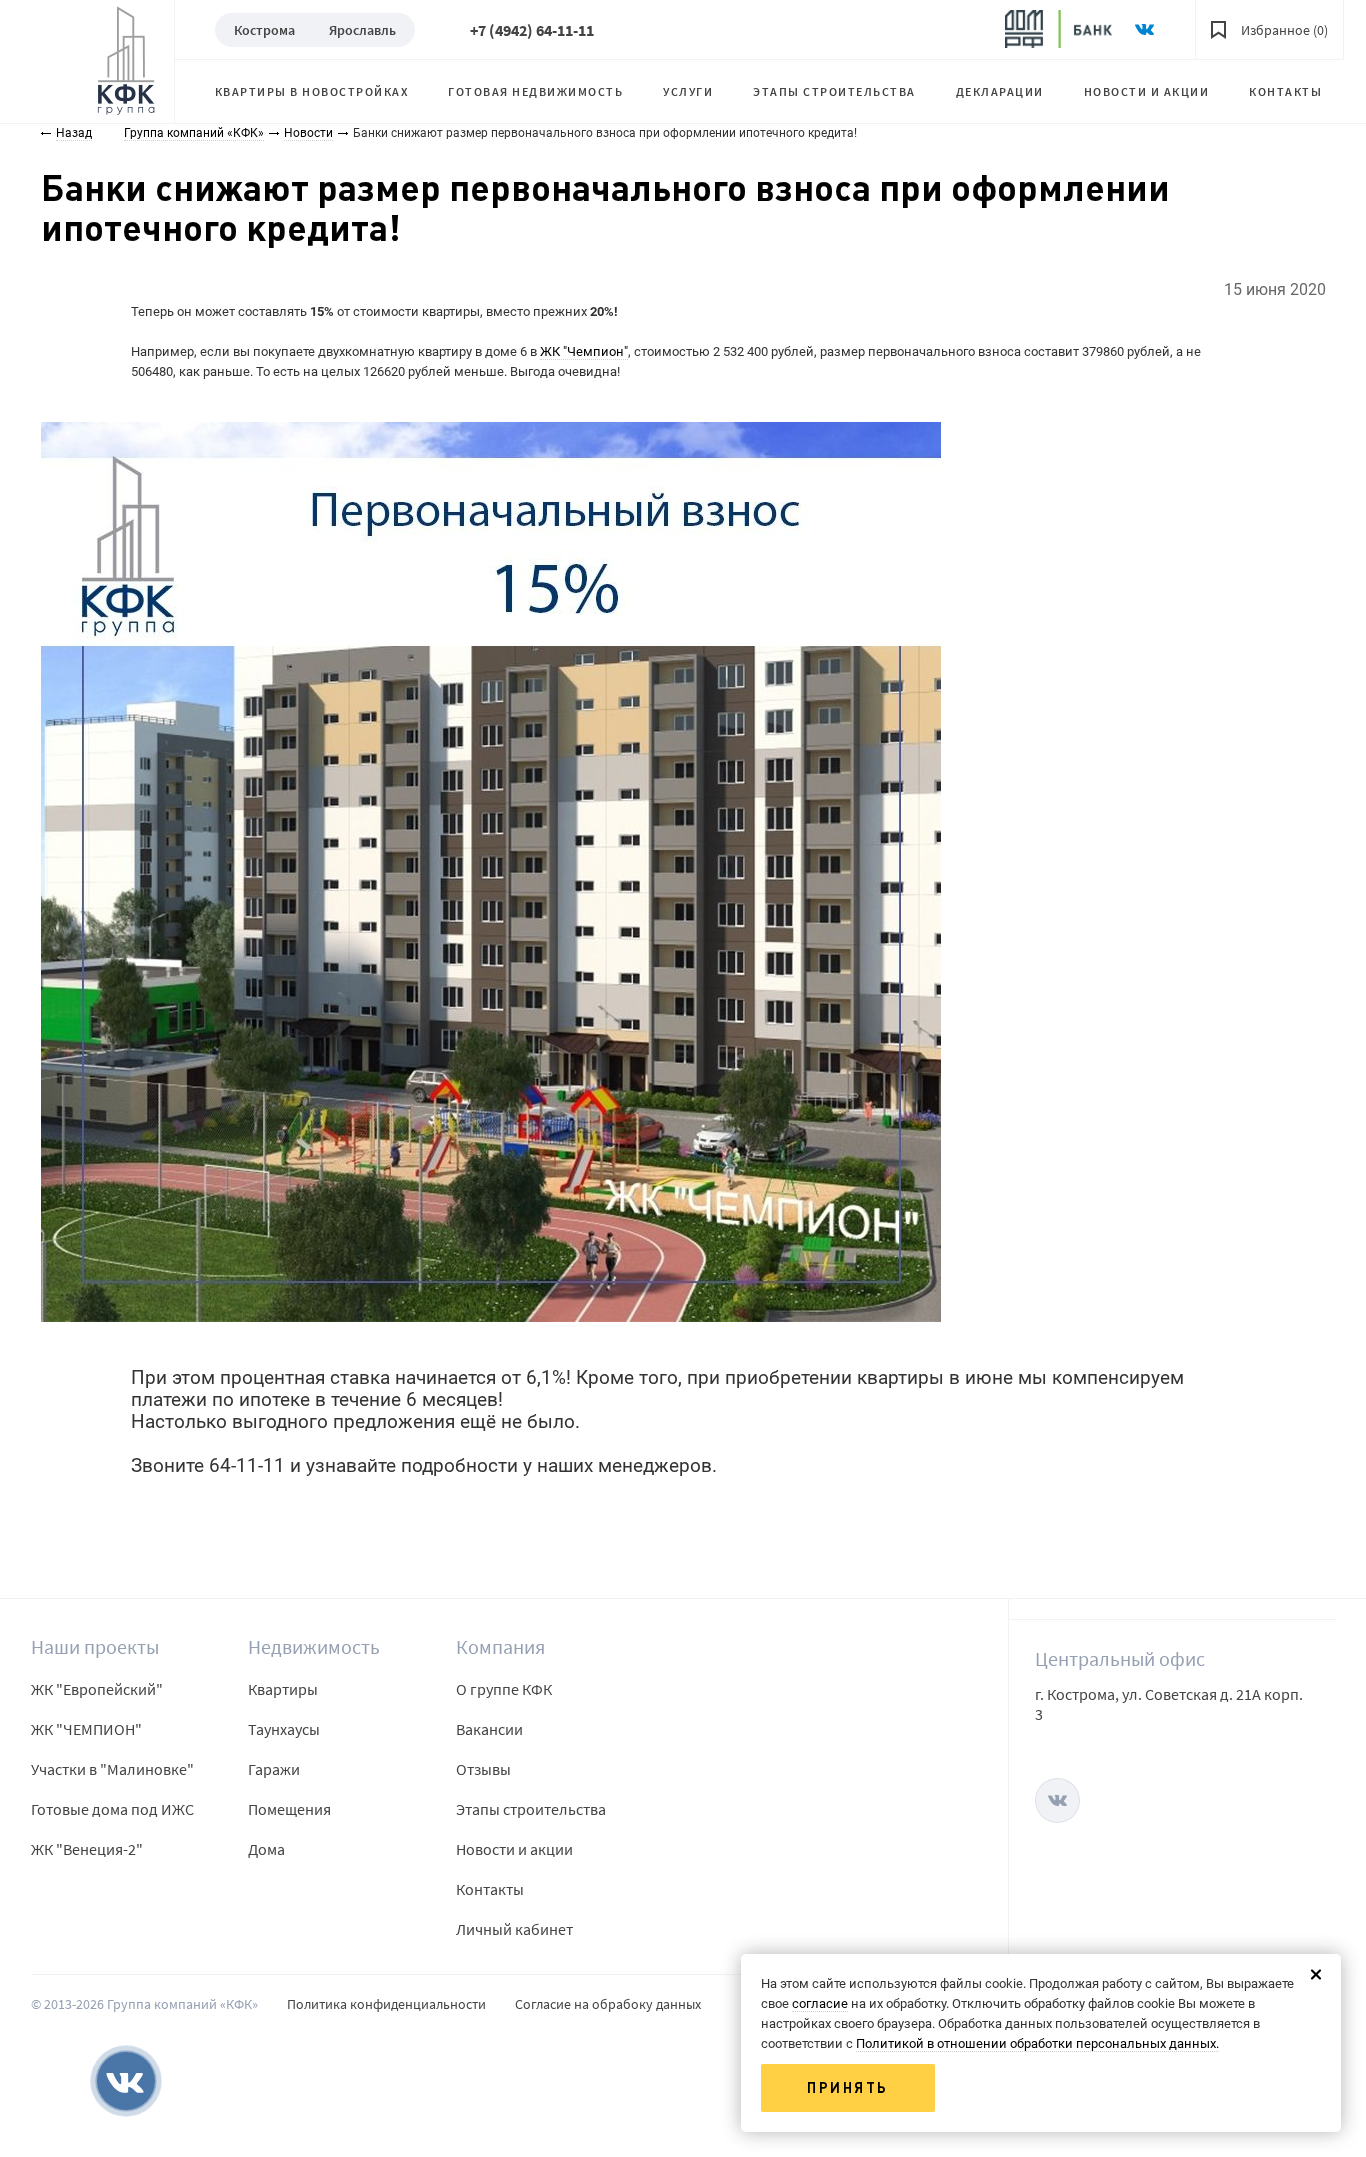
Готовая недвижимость (535, 91)
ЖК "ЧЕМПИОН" (86, 1729)
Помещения (289, 1809)
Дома (266, 1849)
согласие (820, 2003)
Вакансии (489, 1729)
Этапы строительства (834, 91)
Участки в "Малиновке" (112, 1769)
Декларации (1000, 91)
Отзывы (483, 1769)
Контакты (1285, 91)
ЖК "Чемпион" (584, 351)
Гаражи (274, 1769)
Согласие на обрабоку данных (608, 2004)
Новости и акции (1147, 91)
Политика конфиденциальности (386, 2004)
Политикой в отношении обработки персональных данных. (1037, 2043)
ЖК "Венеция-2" (87, 1849)
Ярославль (362, 30)
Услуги (688, 91)
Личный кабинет (514, 1929)
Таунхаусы (284, 1729)
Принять (848, 2088)
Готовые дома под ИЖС (112, 1809)
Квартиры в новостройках (312, 91)
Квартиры (283, 1689)
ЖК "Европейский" (97, 1689)
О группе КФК (504, 1689)
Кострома (264, 30)
